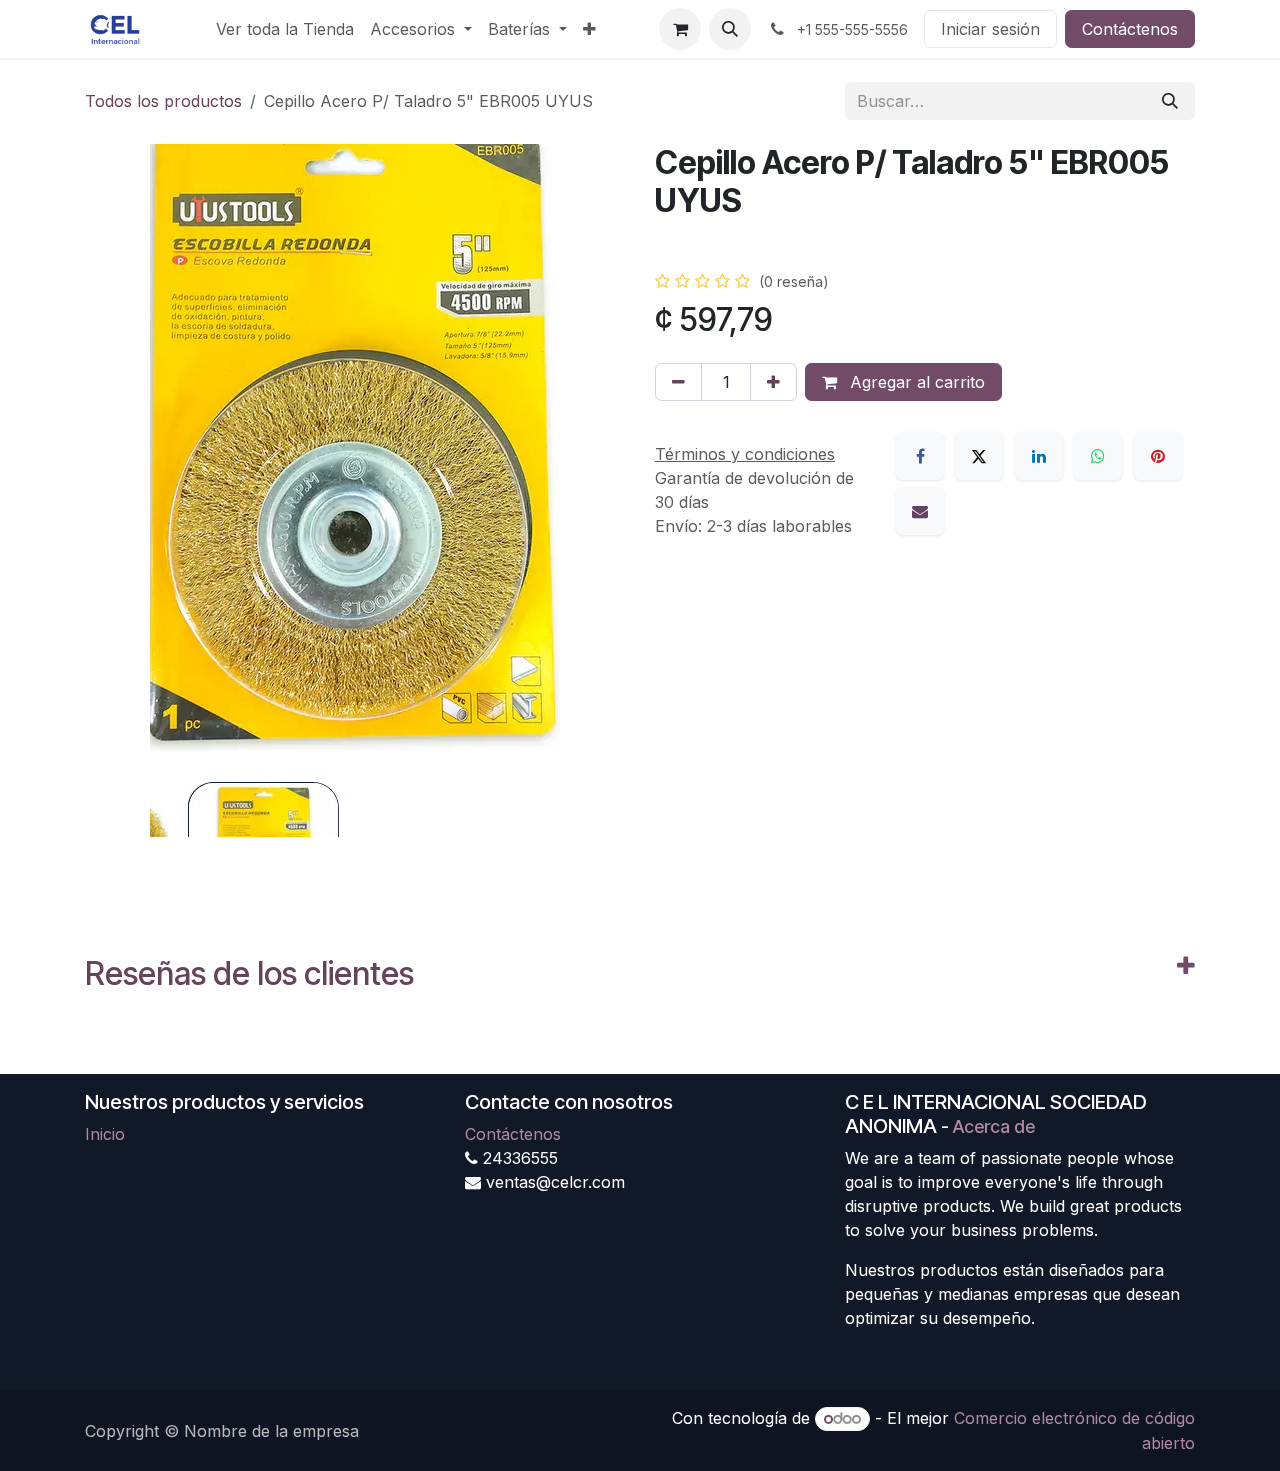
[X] (979, 456)
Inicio (105, 1134)
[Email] (920, 511)
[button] (730, 29)
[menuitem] (285, 29)
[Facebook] (920, 456)
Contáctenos (1130, 29)
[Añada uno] (773, 382)
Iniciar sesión (990, 29)
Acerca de (994, 1126)
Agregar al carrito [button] (915, 382)
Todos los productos (163, 101)
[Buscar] (1170, 101)
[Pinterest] (1158, 456)
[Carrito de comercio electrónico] (680, 29)
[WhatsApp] (1098, 456)
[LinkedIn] (1039, 456)
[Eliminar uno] (678, 382)
